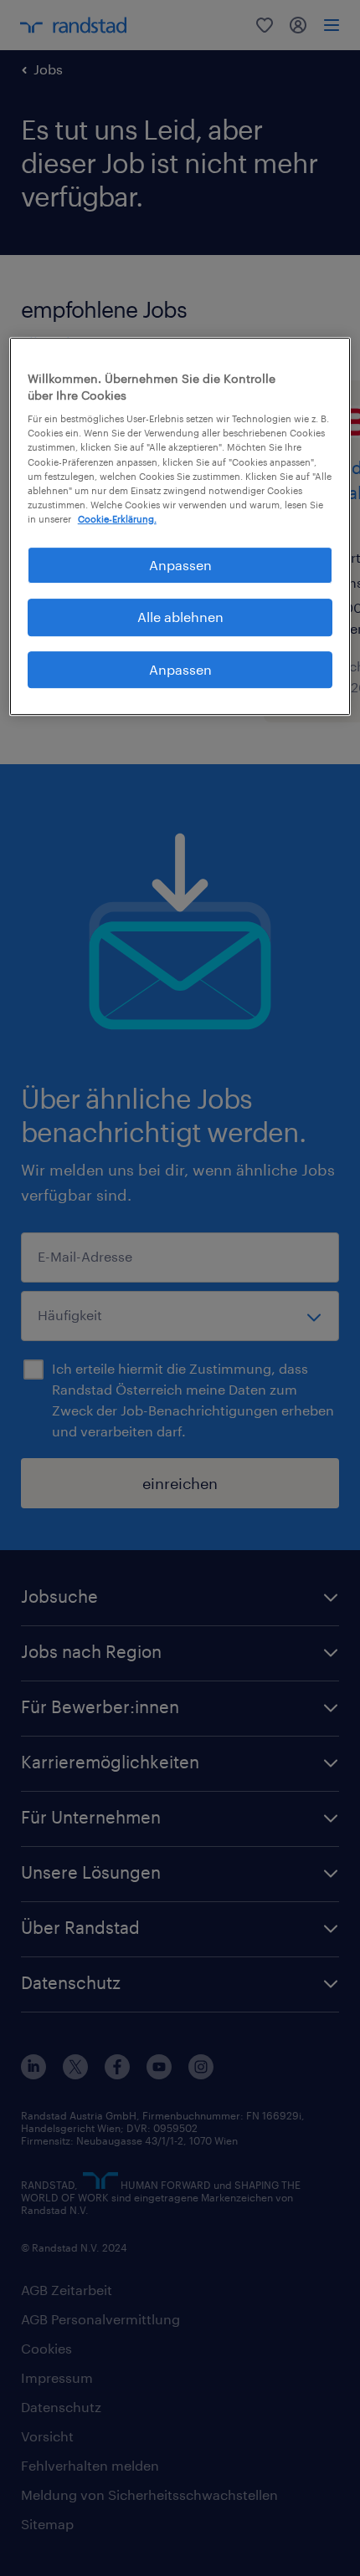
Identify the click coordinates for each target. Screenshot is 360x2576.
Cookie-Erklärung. (117, 519)
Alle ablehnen (180, 617)
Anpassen (180, 565)
